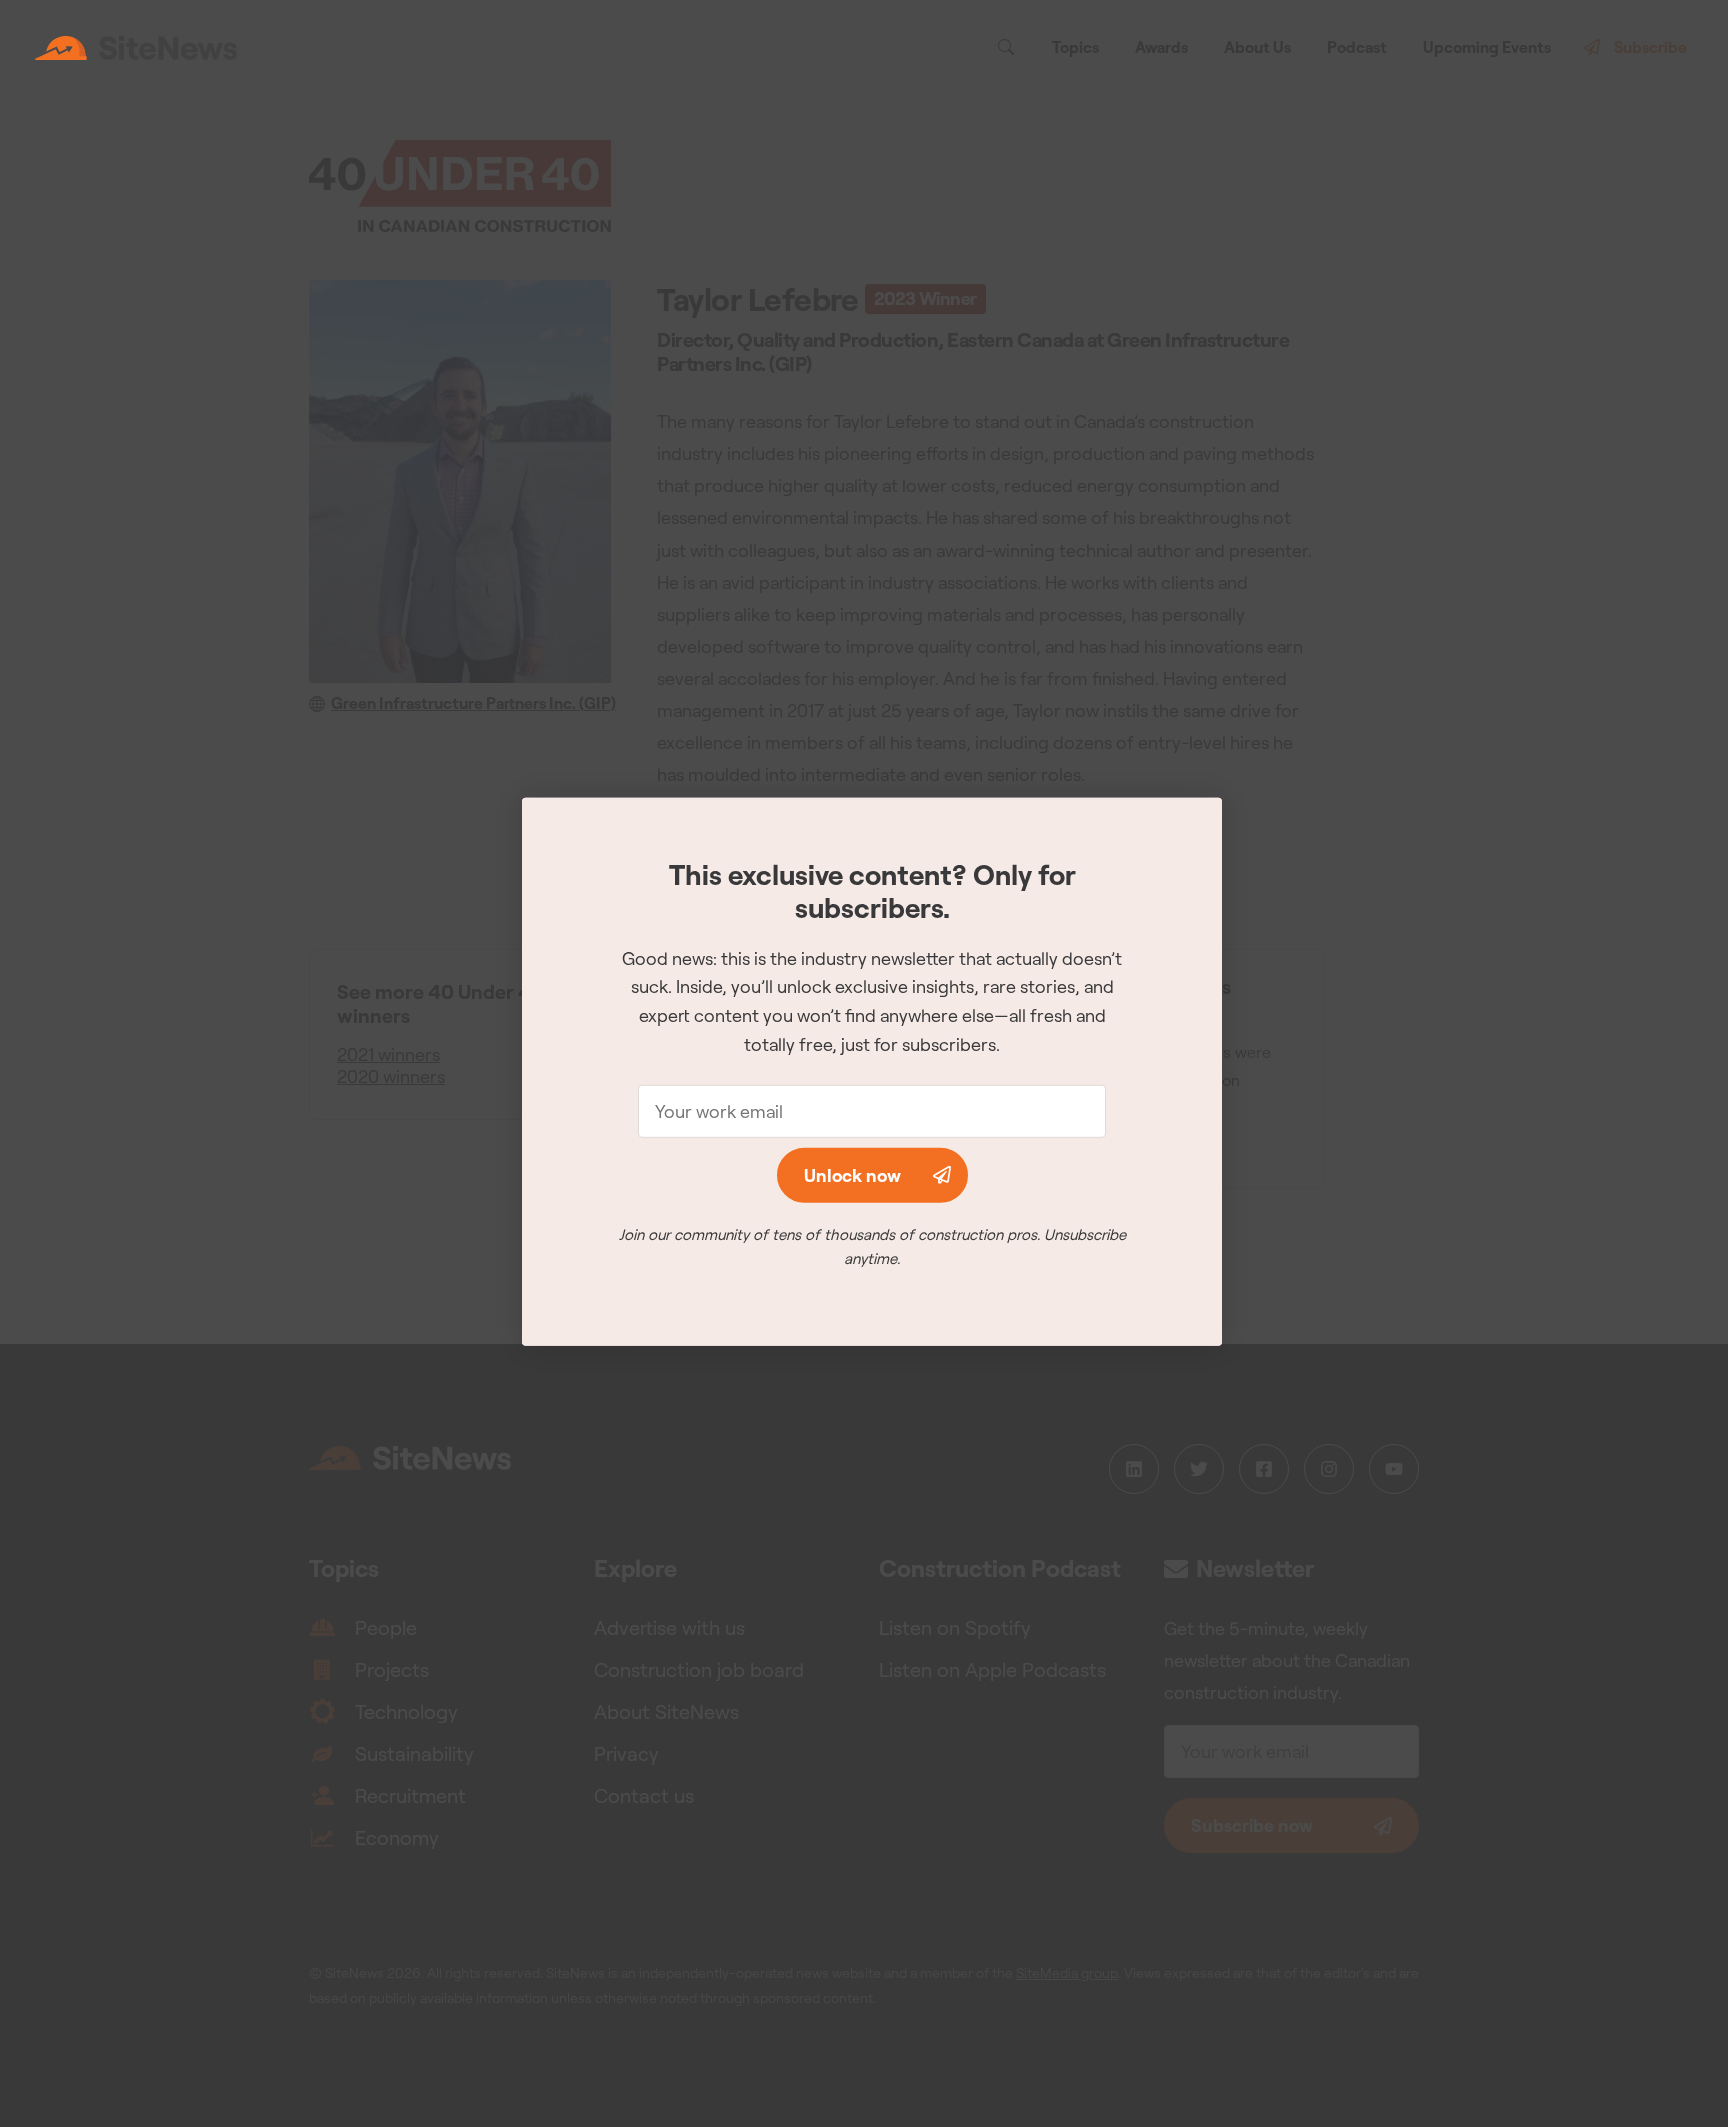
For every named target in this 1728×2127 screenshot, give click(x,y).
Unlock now (852, 1175)
